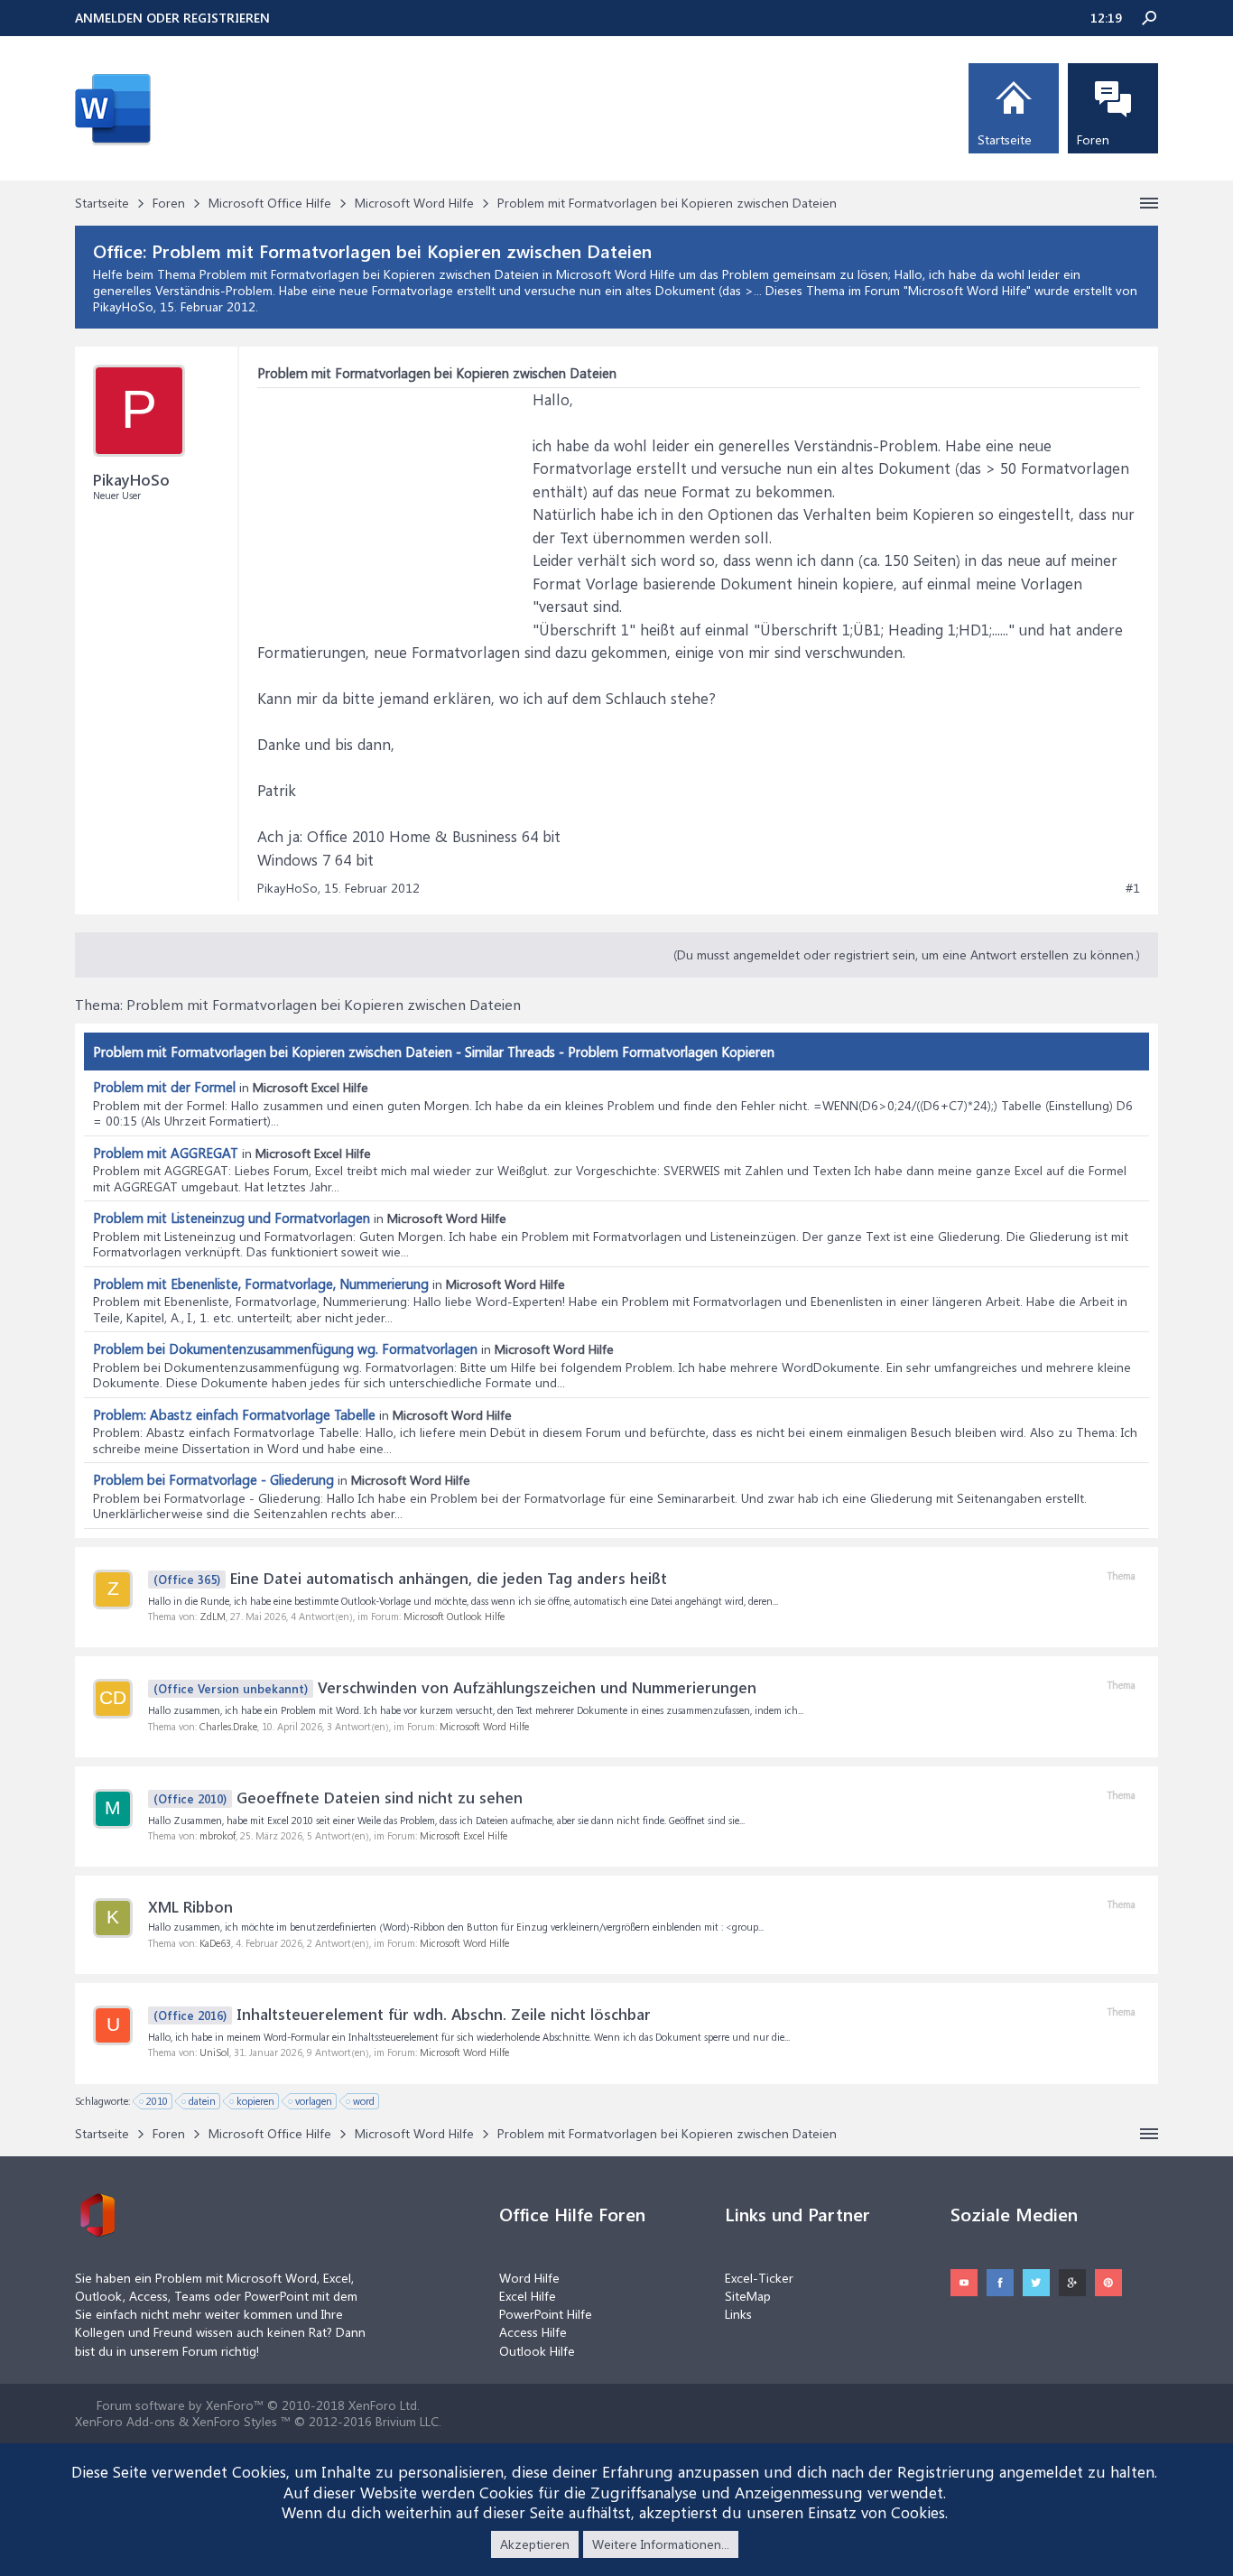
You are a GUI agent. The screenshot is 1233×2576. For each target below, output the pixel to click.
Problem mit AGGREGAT (166, 1153)
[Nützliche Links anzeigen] (1149, 203)
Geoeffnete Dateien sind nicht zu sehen (338, 1797)
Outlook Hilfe (537, 2351)
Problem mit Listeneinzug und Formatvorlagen (232, 1218)
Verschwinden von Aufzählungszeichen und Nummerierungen (455, 1687)
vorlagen (314, 2101)
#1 (1133, 888)
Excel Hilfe (528, 2296)
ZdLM (213, 1616)
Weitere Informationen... (661, 2544)
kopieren (255, 2101)
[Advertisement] (393, 501)
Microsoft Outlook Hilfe (454, 1616)
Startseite (1005, 139)
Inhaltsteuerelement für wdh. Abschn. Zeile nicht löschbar (402, 2014)
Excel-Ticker (759, 2278)
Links (738, 2314)
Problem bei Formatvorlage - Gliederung (213, 1479)
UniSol (214, 2052)
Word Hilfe (529, 2278)
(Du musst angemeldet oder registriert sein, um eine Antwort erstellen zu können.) (907, 954)
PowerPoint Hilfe (546, 2314)
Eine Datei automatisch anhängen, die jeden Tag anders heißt (410, 1578)
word (364, 2101)
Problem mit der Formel (164, 1087)
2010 (157, 2101)
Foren (1093, 139)
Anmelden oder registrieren (172, 18)
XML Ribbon (190, 1906)
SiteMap (748, 2296)
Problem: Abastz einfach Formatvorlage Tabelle (234, 1414)
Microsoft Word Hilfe (967, 290)
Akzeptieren (535, 2544)
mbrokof (218, 1835)
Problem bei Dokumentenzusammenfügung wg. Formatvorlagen (285, 1348)
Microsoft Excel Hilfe (464, 1835)
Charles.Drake (228, 1726)
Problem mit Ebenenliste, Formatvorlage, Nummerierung (261, 1283)
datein (202, 2101)
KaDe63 (215, 1943)
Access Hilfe (533, 2332)
